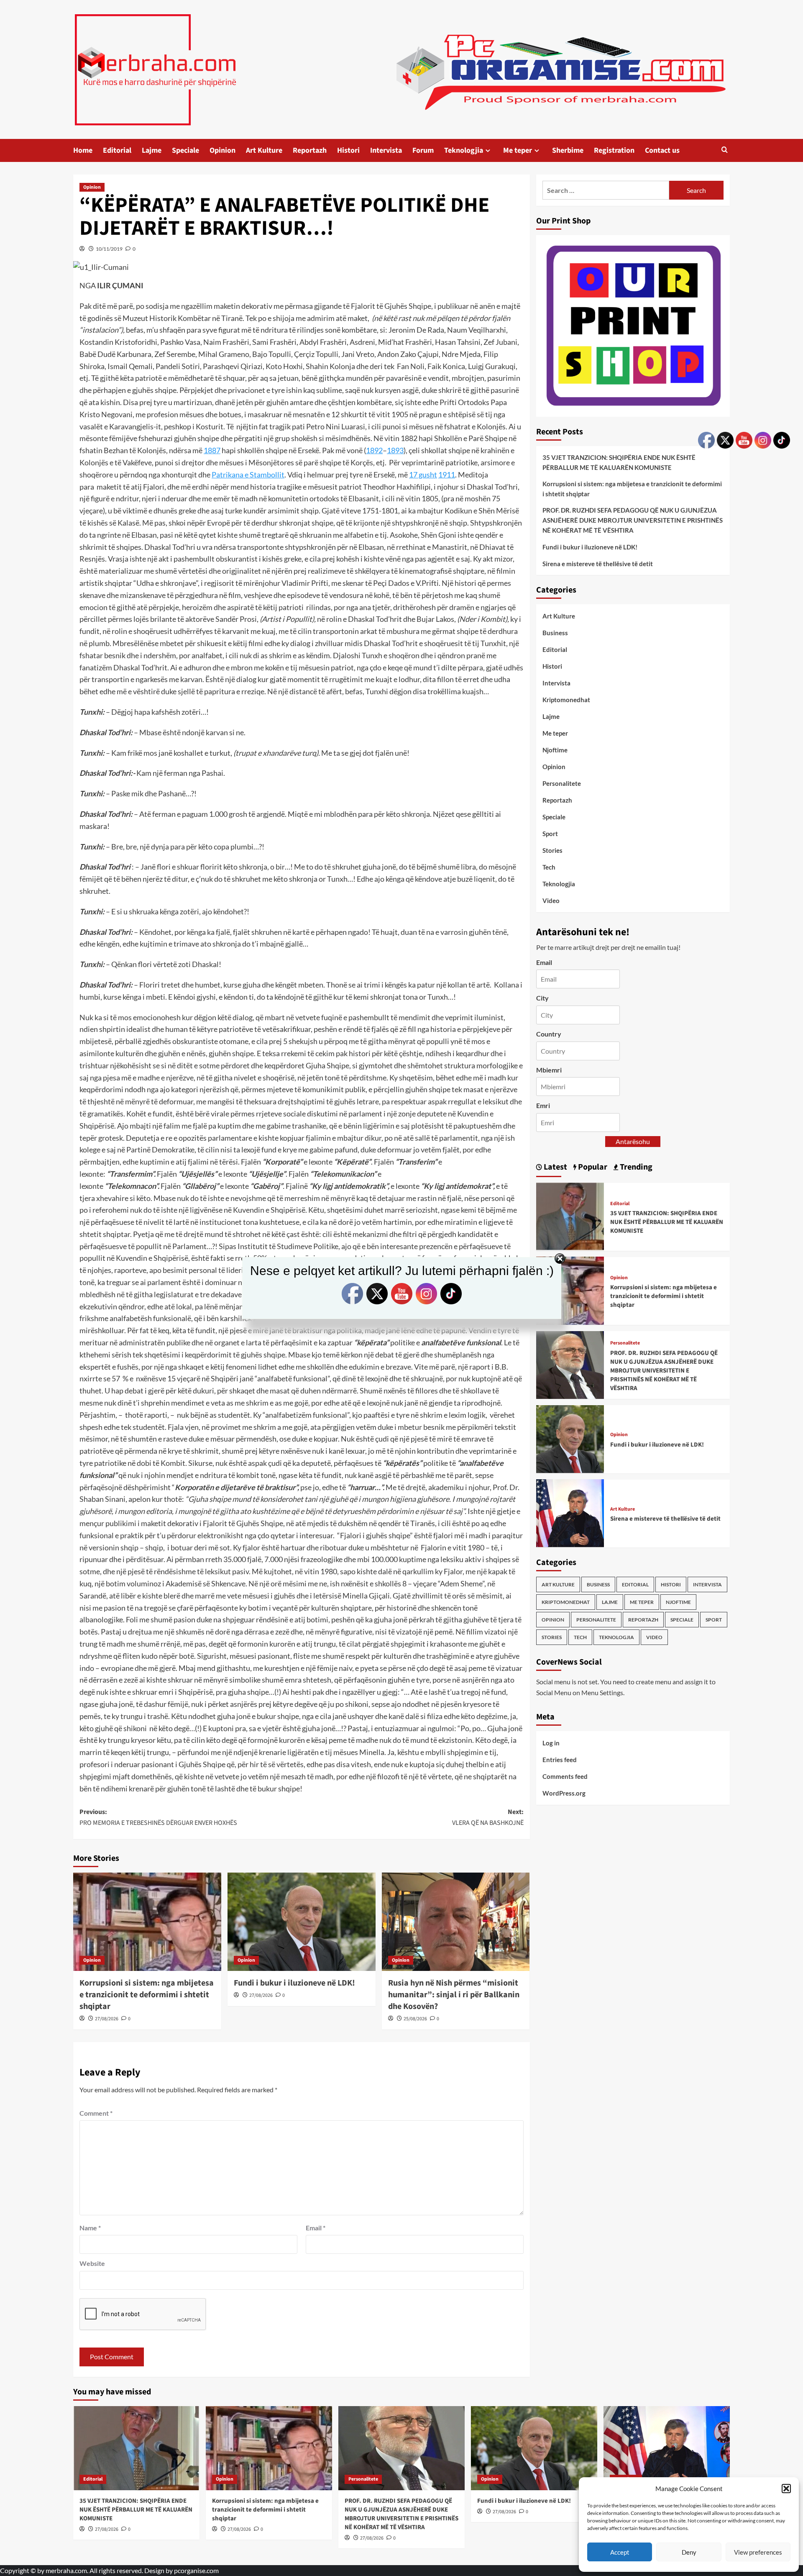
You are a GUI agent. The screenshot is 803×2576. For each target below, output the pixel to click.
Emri (543, 1105)
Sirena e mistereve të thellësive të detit (598, 563)
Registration (614, 150)
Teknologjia (464, 150)
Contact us (662, 150)
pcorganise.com (196, 2570)
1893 (395, 450)
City (542, 998)
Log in (551, 1742)
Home (83, 150)
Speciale (185, 150)
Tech (549, 867)
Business (555, 633)
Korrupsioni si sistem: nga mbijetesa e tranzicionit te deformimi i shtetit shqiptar (147, 1995)
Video (551, 901)
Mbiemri (549, 1069)
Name (90, 2228)
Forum (423, 150)
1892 (374, 450)
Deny (689, 2552)
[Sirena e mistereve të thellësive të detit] (570, 1512)
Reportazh (310, 150)
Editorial (117, 150)
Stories (552, 850)
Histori (348, 150)
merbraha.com (66, 2570)
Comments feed (565, 1776)
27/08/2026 (107, 2019)
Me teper (518, 150)
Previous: (158, 1817)
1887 (212, 450)
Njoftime (555, 750)
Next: (488, 1817)
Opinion (222, 150)
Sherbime (568, 150)
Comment (96, 2113)
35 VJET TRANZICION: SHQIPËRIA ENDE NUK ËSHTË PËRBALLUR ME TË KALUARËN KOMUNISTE (619, 462)
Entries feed (560, 1759)
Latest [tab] (555, 1167)
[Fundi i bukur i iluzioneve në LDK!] (302, 1922)
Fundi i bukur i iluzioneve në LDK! (294, 1983)
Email (316, 2228)
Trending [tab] (635, 1167)
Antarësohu (633, 1141)
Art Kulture (264, 150)
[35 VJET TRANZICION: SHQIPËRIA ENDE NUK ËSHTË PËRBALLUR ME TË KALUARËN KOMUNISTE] (570, 1215)
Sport (550, 834)
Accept (620, 2552)
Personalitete (562, 783)
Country (549, 1033)
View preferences (758, 2552)
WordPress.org (564, 1793)
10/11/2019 (109, 249)
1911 (447, 475)
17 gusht (423, 475)
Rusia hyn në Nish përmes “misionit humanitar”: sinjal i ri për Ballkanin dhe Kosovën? (454, 1995)
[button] (786, 2489)
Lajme (152, 150)
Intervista (386, 150)
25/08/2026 (415, 2019)
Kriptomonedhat (566, 700)
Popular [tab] (592, 1167)
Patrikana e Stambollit (248, 475)
